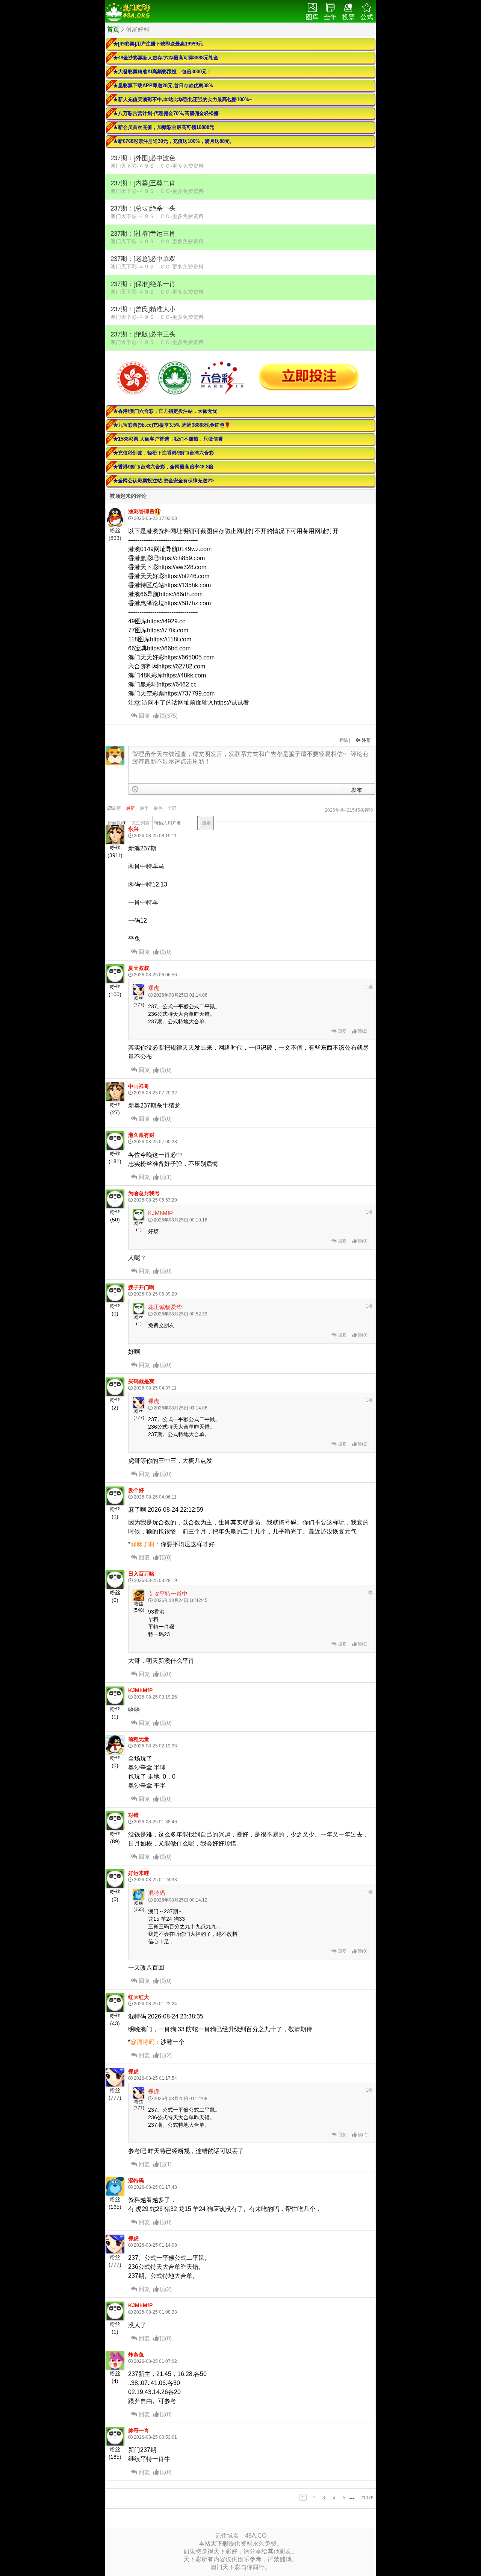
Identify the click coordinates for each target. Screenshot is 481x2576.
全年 (330, 17)
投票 (348, 17)
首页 (113, 30)
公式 (367, 17)
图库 (312, 17)
